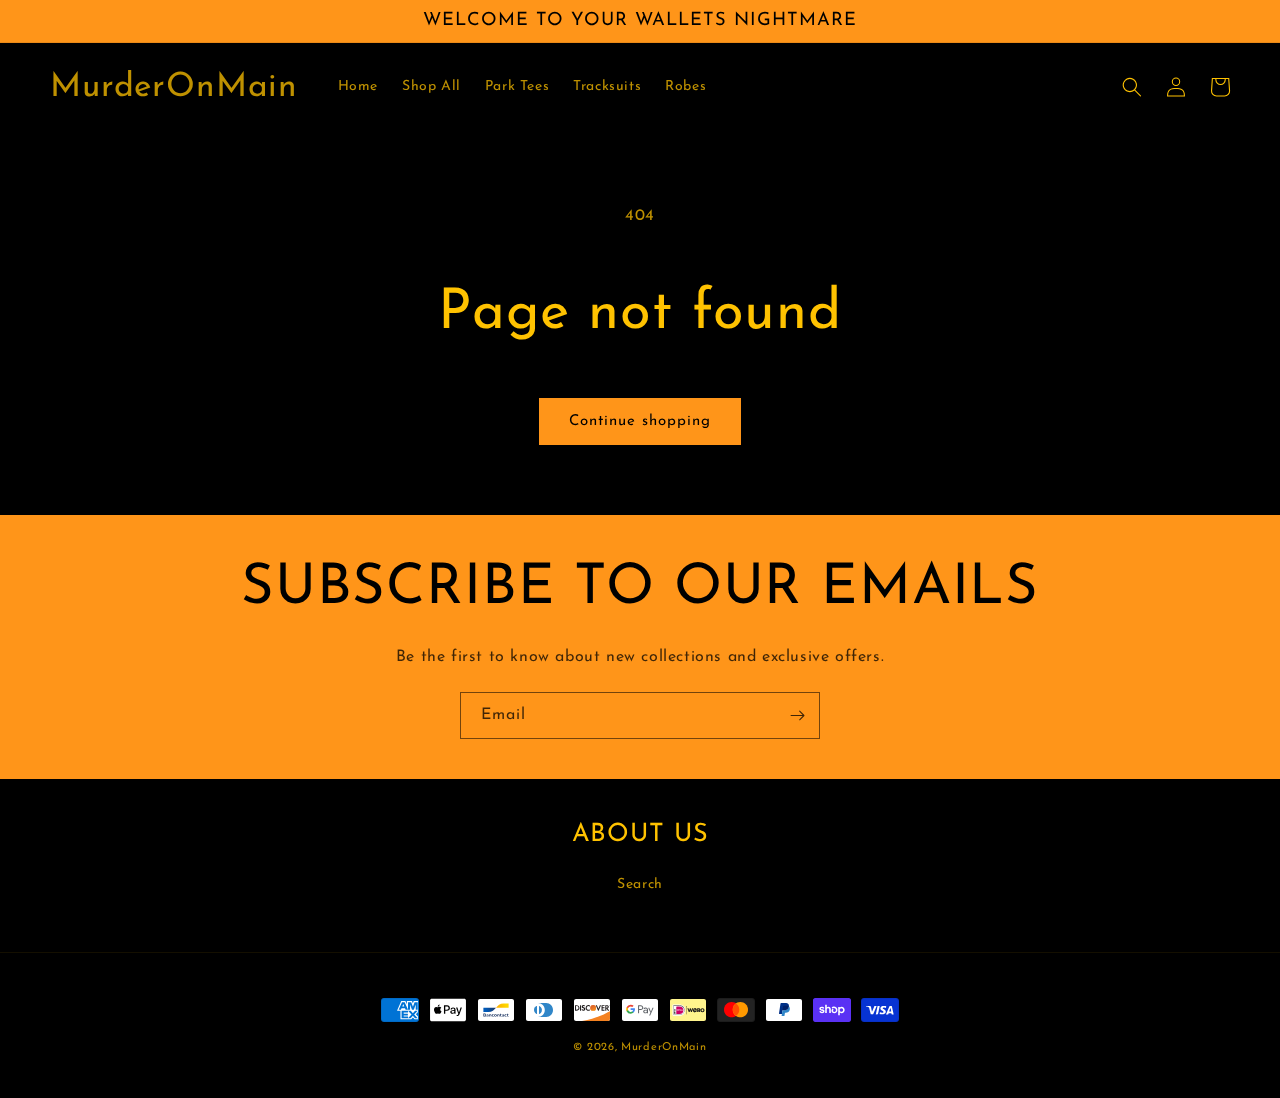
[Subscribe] (797, 715)
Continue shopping (640, 421)
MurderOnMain (663, 1047)
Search (640, 884)
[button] (1132, 87)
